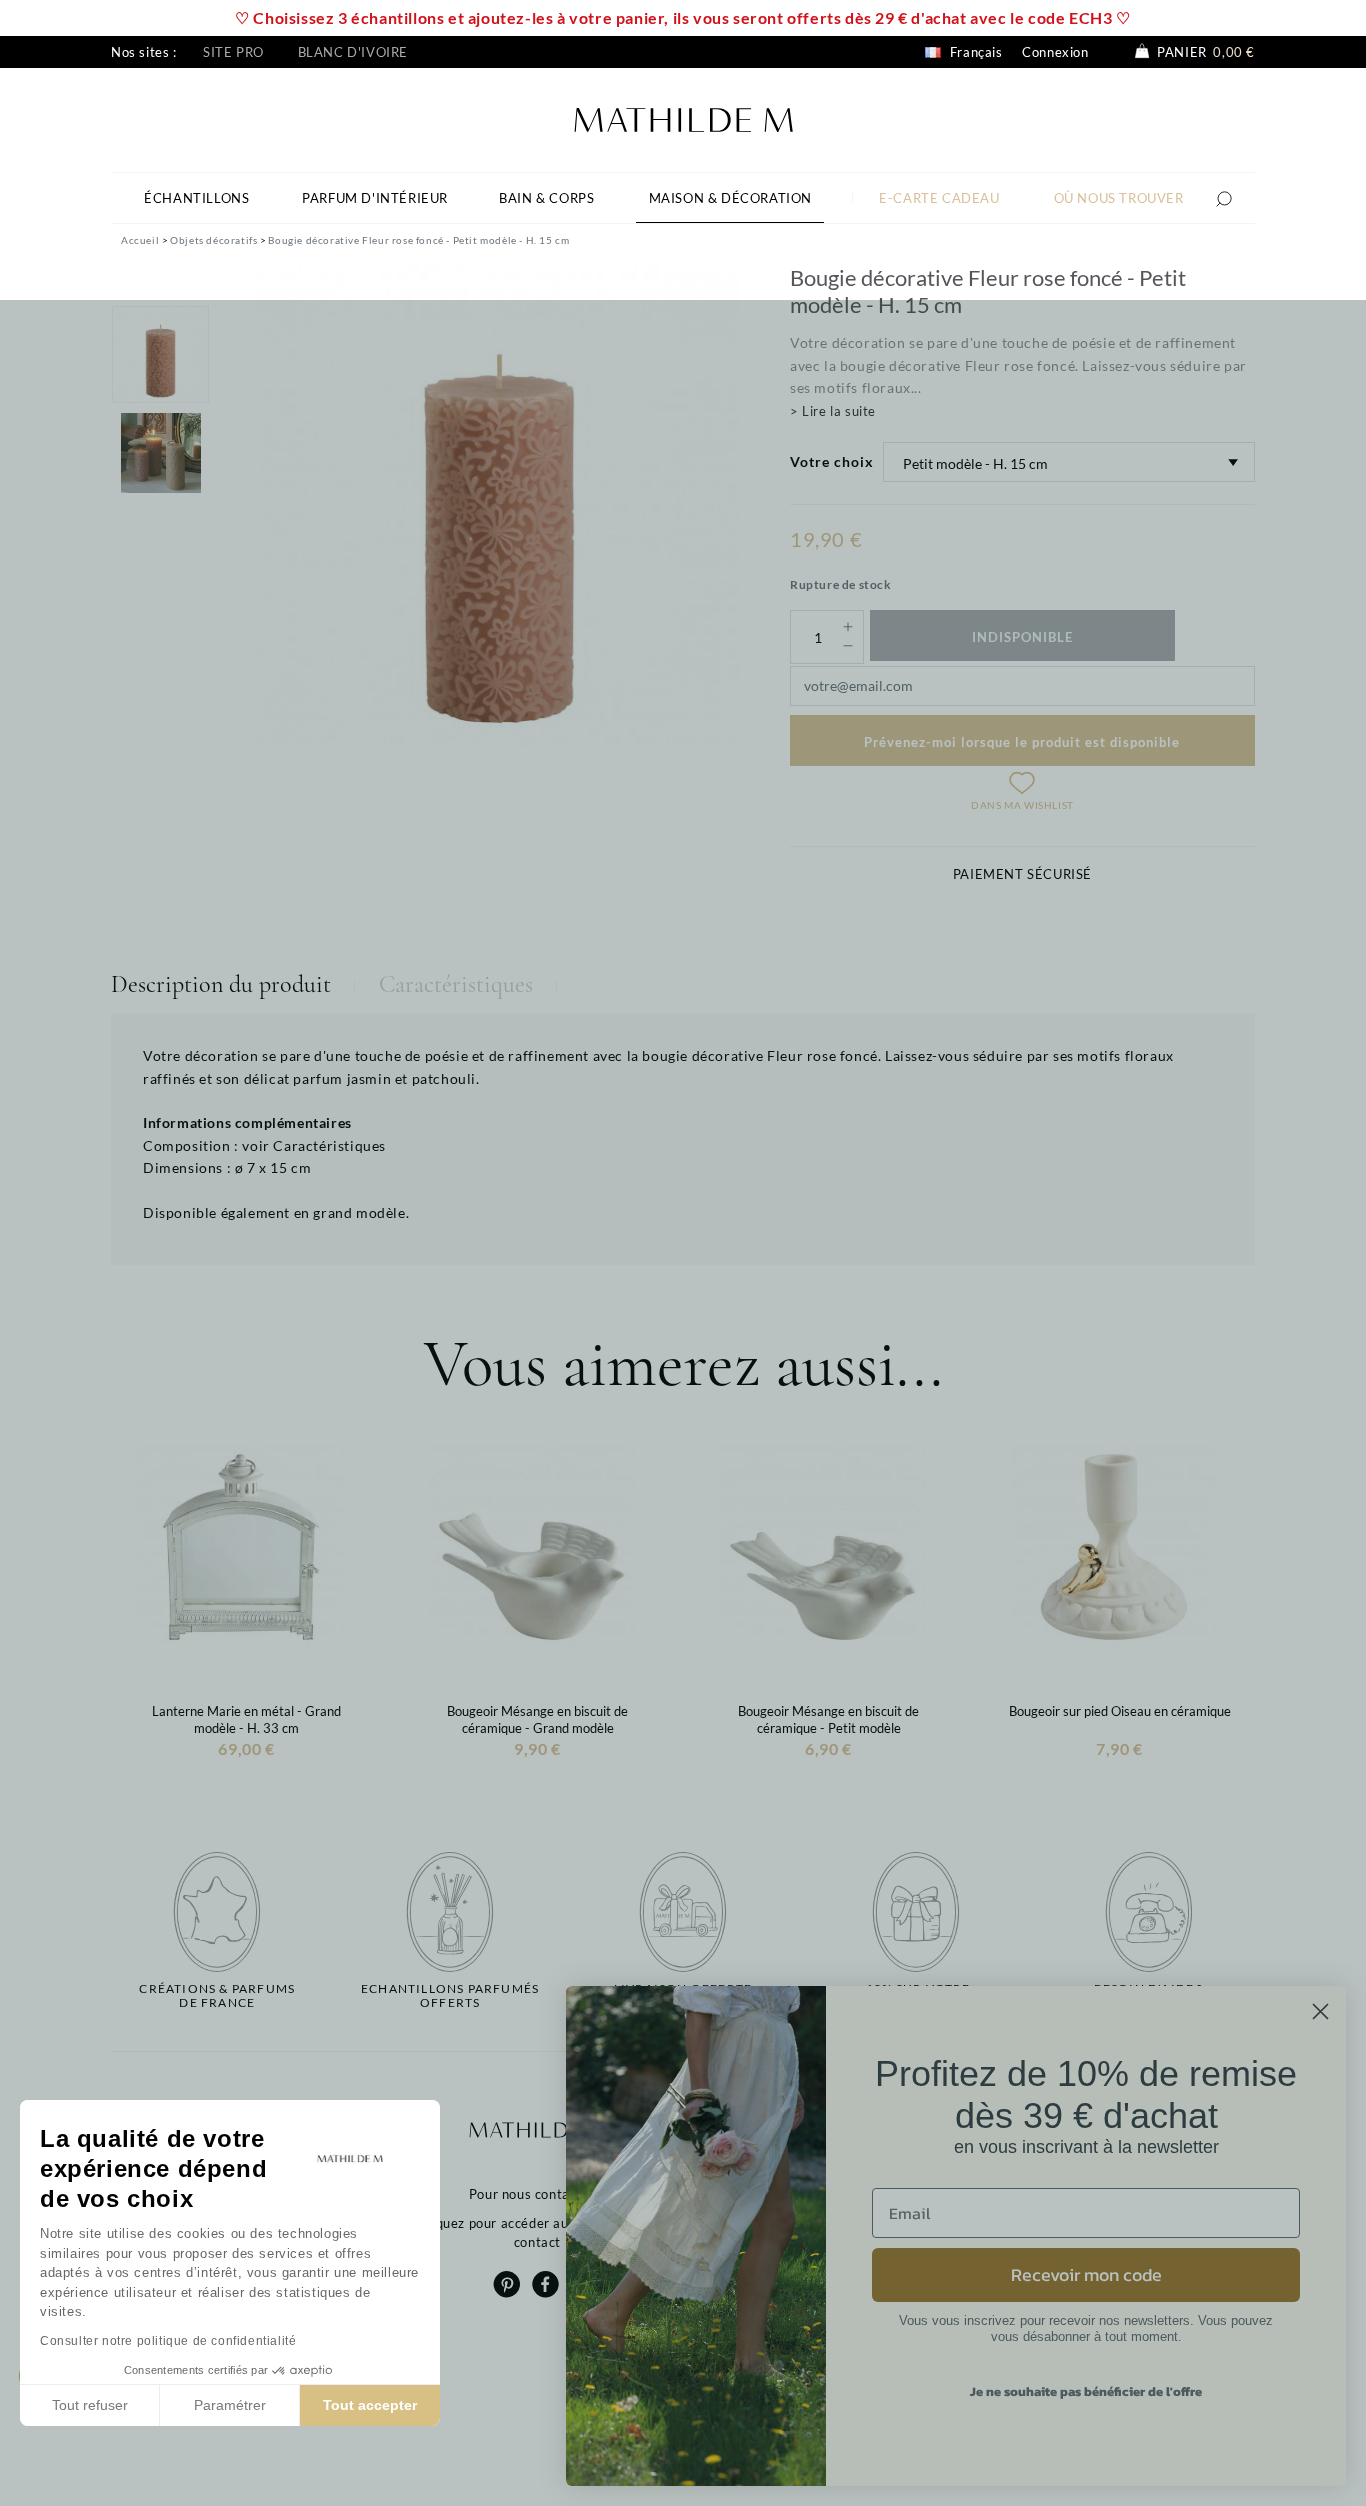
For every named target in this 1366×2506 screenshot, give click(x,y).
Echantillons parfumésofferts (450, 1996)
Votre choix (832, 461)
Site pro (233, 52)
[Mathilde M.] (683, 117)
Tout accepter (370, 2405)
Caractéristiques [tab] (456, 984)
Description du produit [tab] (221, 984)
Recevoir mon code (1086, 2274)
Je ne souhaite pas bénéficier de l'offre (1086, 2391)
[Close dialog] (1320, 2011)
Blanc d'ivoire (353, 52)
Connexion (1055, 52)
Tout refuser (90, 2405)
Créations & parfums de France (217, 1996)
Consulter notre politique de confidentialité (168, 2341)
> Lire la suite (833, 411)
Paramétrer (230, 2405)
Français (974, 52)
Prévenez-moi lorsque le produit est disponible (1022, 742)
